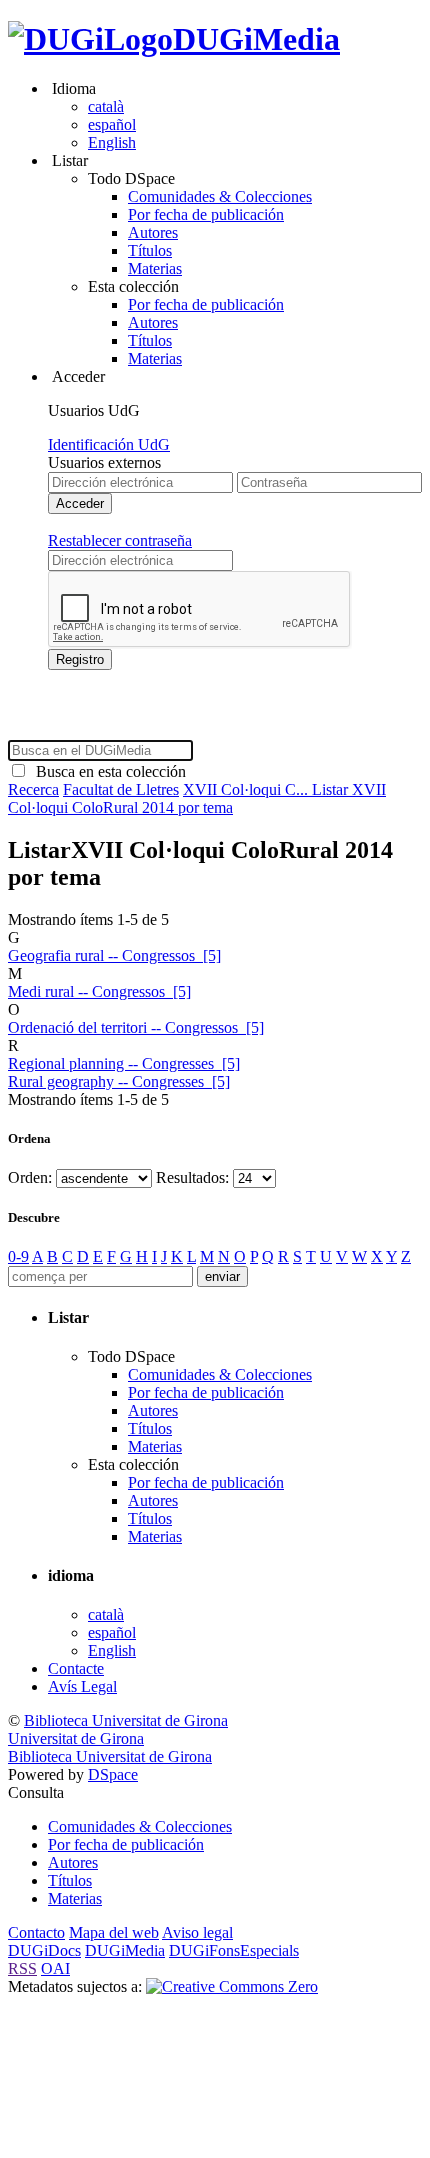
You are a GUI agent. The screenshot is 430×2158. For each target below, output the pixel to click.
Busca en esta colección (107, 771)
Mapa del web (114, 1932)
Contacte (76, 1668)
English (112, 142)
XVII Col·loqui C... (247, 789)
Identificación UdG (109, 444)
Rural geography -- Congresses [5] (119, 1081)
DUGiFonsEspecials (234, 1950)
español (112, 124)
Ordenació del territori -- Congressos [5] (136, 1027)
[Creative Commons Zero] (232, 1986)
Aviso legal (197, 1932)
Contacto (36, 1932)
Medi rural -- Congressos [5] (99, 991)
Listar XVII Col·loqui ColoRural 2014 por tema (197, 798)
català (106, 106)
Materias (155, 268)
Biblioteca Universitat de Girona (126, 1720)
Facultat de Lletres (121, 789)
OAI (55, 1968)
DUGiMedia (256, 39)
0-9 (18, 1256)
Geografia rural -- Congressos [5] (114, 955)
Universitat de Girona (76, 1738)
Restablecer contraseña (120, 540)
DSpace (113, 1774)
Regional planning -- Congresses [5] (124, 1063)
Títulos (150, 250)
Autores (153, 232)
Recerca (33, 789)
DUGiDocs (44, 1950)
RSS (22, 1968)
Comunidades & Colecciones (220, 196)
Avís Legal (82, 1686)
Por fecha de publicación (206, 214)
